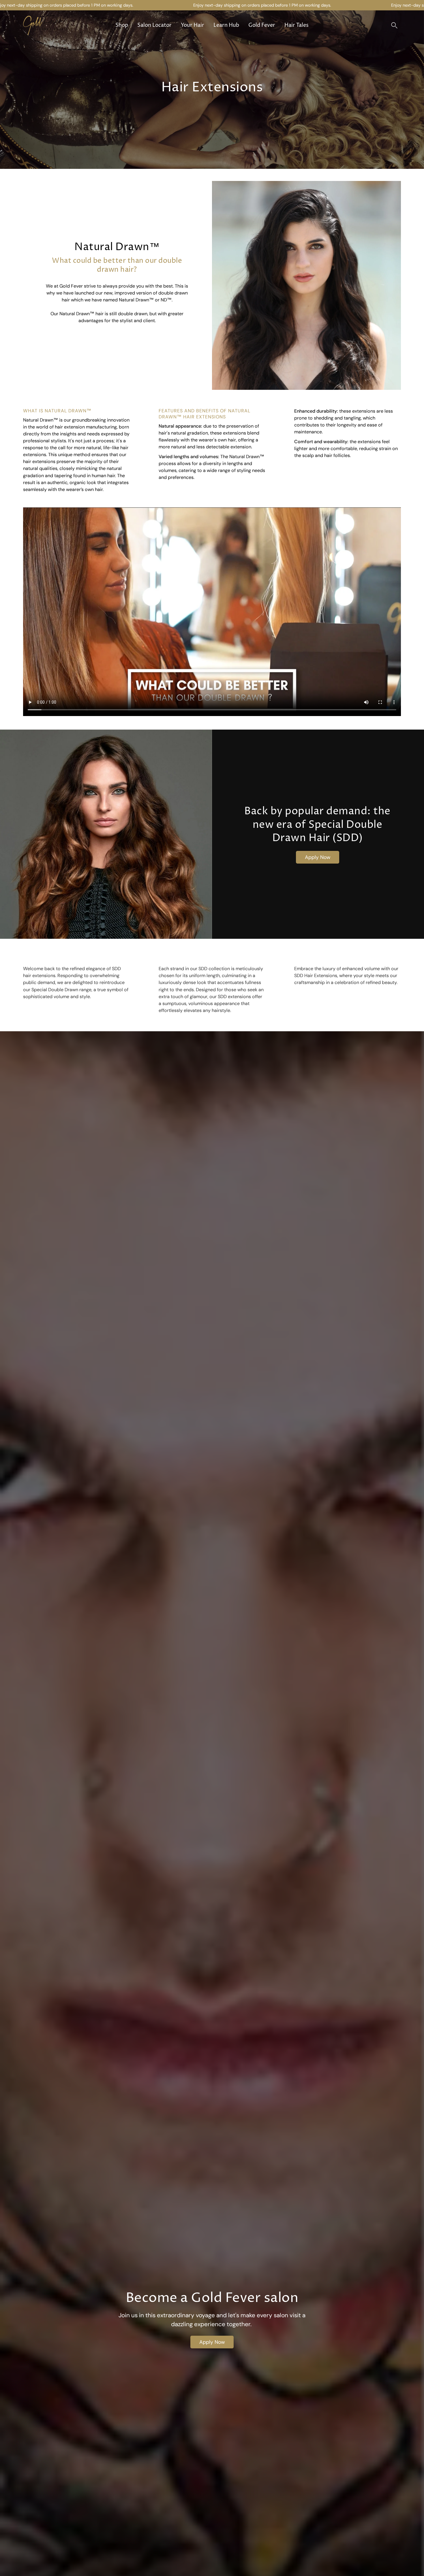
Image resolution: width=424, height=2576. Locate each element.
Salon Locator (154, 25)
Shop (122, 25)
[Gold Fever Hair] (43, 25)
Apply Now (318, 857)
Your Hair (193, 25)
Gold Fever (262, 25)
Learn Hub (226, 25)
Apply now (212, 2342)
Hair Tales (297, 25)
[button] (394, 25)
